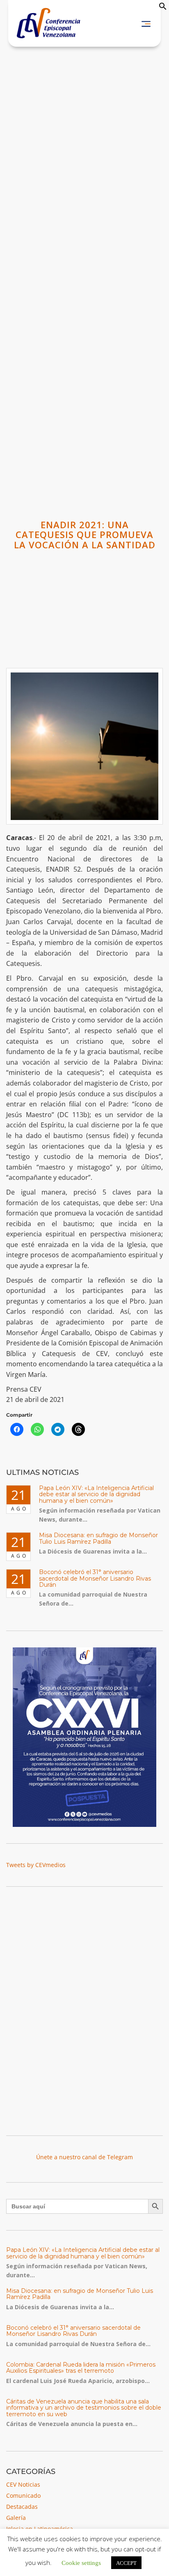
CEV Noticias (23, 2484)
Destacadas (22, 2507)
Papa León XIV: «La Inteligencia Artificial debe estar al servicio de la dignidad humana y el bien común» (96, 1494)
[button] (163, 8)
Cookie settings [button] (81, 2562)
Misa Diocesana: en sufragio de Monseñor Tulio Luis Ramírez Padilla (98, 1538)
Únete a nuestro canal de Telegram (84, 2157)
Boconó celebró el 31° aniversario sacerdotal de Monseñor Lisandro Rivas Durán (95, 1578)
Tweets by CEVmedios (36, 1865)
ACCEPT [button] (126, 2563)
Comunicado (23, 2495)
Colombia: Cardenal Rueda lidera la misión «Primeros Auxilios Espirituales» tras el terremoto (81, 2368)
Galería (16, 2518)
